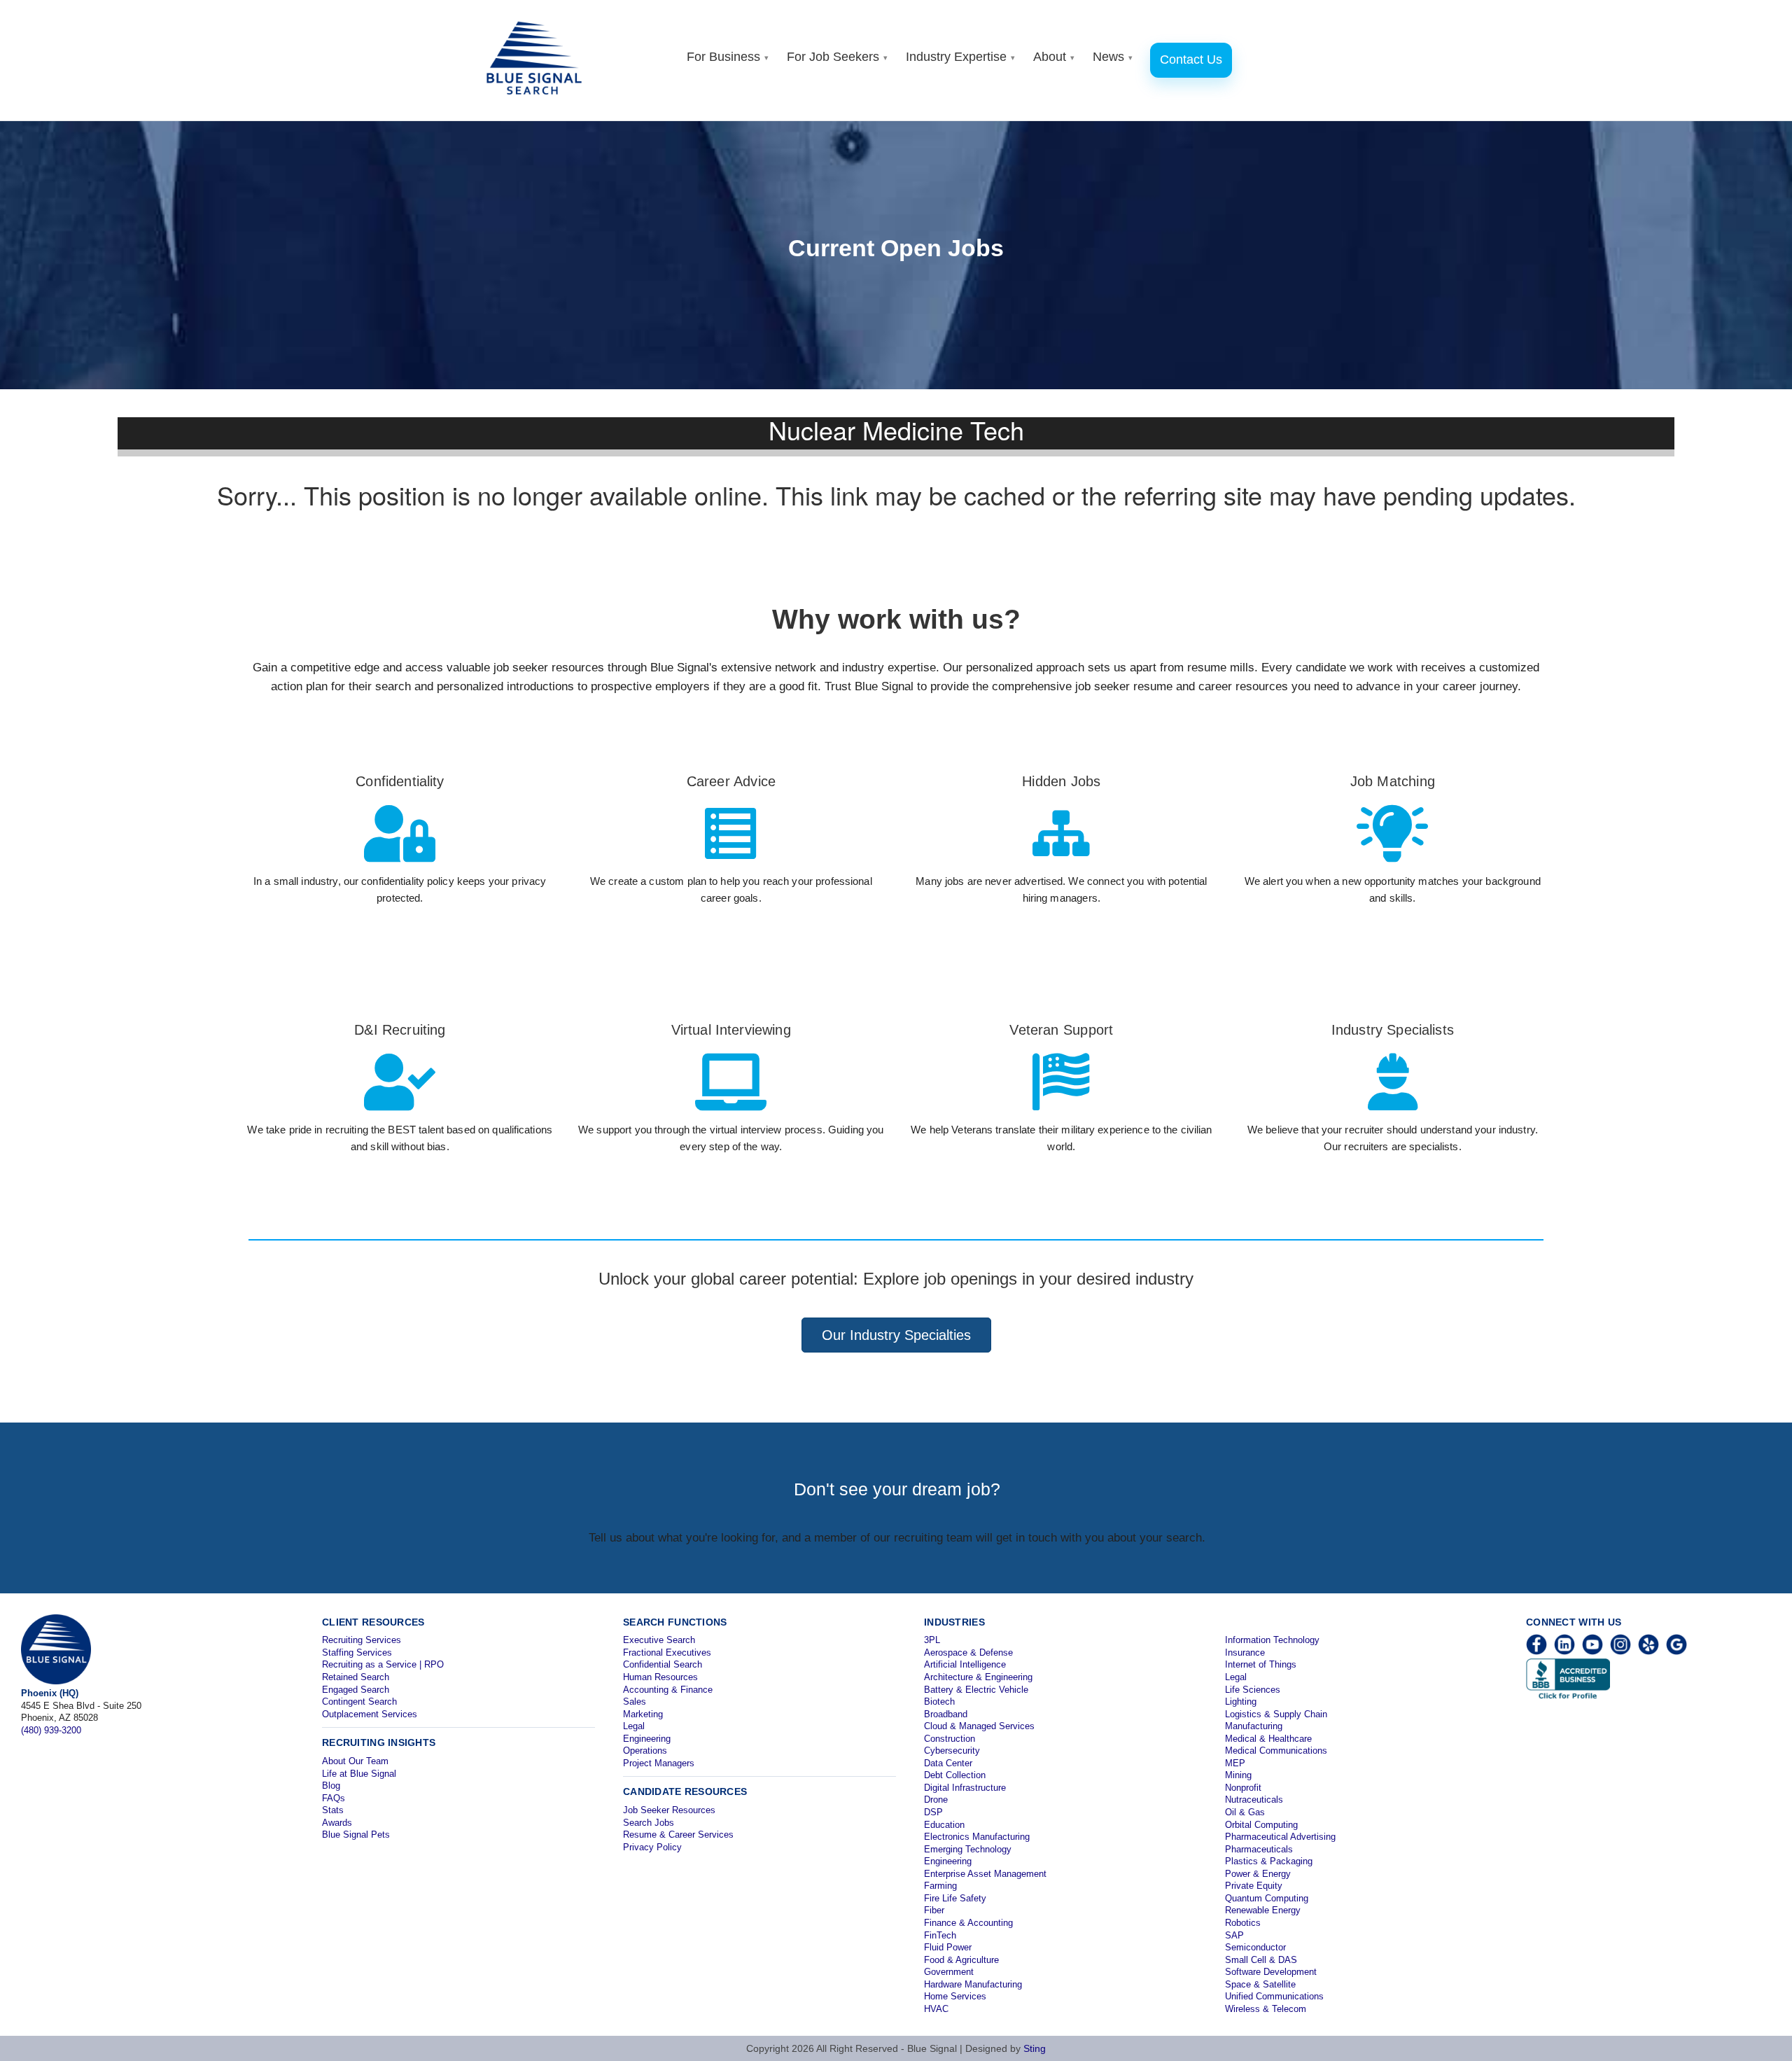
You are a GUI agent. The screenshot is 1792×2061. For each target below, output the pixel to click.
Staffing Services (357, 1653)
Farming (940, 1886)
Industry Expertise (960, 57)
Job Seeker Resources (669, 1810)
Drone (936, 1800)
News (1113, 57)
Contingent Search (359, 1702)
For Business (728, 57)
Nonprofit (1243, 1788)
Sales (635, 1702)
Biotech (939, 1702)
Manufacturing (1254, 1726)
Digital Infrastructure (965, 1788)
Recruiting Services (362, 1640)
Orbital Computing (1261, 1825)
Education (944, 1825)
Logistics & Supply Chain (1276, 1714)
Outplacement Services (370, 1714)
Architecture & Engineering (978, 1677)
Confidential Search (663, 1664)
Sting (1035, 2048)
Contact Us (1191, 60)
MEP (1235, 1763)
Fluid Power (948, 1947)
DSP (933, 1812)
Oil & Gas (1245, 1812)
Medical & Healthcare (1268, 1739)
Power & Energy (1258, 1874)
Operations (645, 1751)
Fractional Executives (667, 1653)
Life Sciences (1253, 1690)
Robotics (1243, 1923)
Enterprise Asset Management (985, 1874)
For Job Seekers (837, 57)
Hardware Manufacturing (973, 1984)
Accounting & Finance (668, 1690)
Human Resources (660, 1677)
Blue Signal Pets (356, 1835)
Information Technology (1272, 1640)
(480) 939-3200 (51, 1730)
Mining (1238, 1775)
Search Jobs (649, 1823)
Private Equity (1254, 1886)
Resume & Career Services (678, 1835)
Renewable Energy (1263, 1910)
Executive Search (659, 1640)
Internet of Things (1261, 1664)
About (1054, 57)
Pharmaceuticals (1259, 1849)
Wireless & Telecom (1266, 2009)
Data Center (948, 1763)
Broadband (946, 1714)
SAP (1234, 1935)
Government (949, 1972)
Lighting (1241, 1702)
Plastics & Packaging (1269, 1861)
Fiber (934, 1910)
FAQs (334, 1798)
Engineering (647, 1739)
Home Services (955, 1996)
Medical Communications (1276, 1751)
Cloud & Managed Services (979, 1726)
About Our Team (355, 1761)
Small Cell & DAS (1261, 1960)
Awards (337, 1823)
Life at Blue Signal (359, 1774)
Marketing (643, 1714)
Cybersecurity (952, 1751)
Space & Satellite (1260, 1984)
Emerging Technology (968, 1849)
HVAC (936, 2009)
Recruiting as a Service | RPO (383, 1664)
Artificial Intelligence (965, 1664)
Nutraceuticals (1254, 1800)
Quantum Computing (1267, 1898)
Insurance (1245, 1653)
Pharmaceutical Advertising (1280, 1837)
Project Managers (659, 1763)
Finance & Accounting (968, 1923)
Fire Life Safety (955, 1898)
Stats (333, 1810)
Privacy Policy (652, 1847)
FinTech (940, 1935)
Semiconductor (1255, 1947)
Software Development (1271, 1972)
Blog (331, 1786)
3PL (932, 1640)
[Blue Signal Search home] (541, 60)
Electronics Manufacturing (977, 1837)
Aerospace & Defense (968, 1653)
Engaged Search (356, 1690)
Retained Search (356, 1677)
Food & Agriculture (961, 1960)
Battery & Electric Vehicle (976, 1690)
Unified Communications (1274, 1996)
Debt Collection (955, 1775)
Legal (634, 1726)
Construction (950, 1739)
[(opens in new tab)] (400, 1099)
